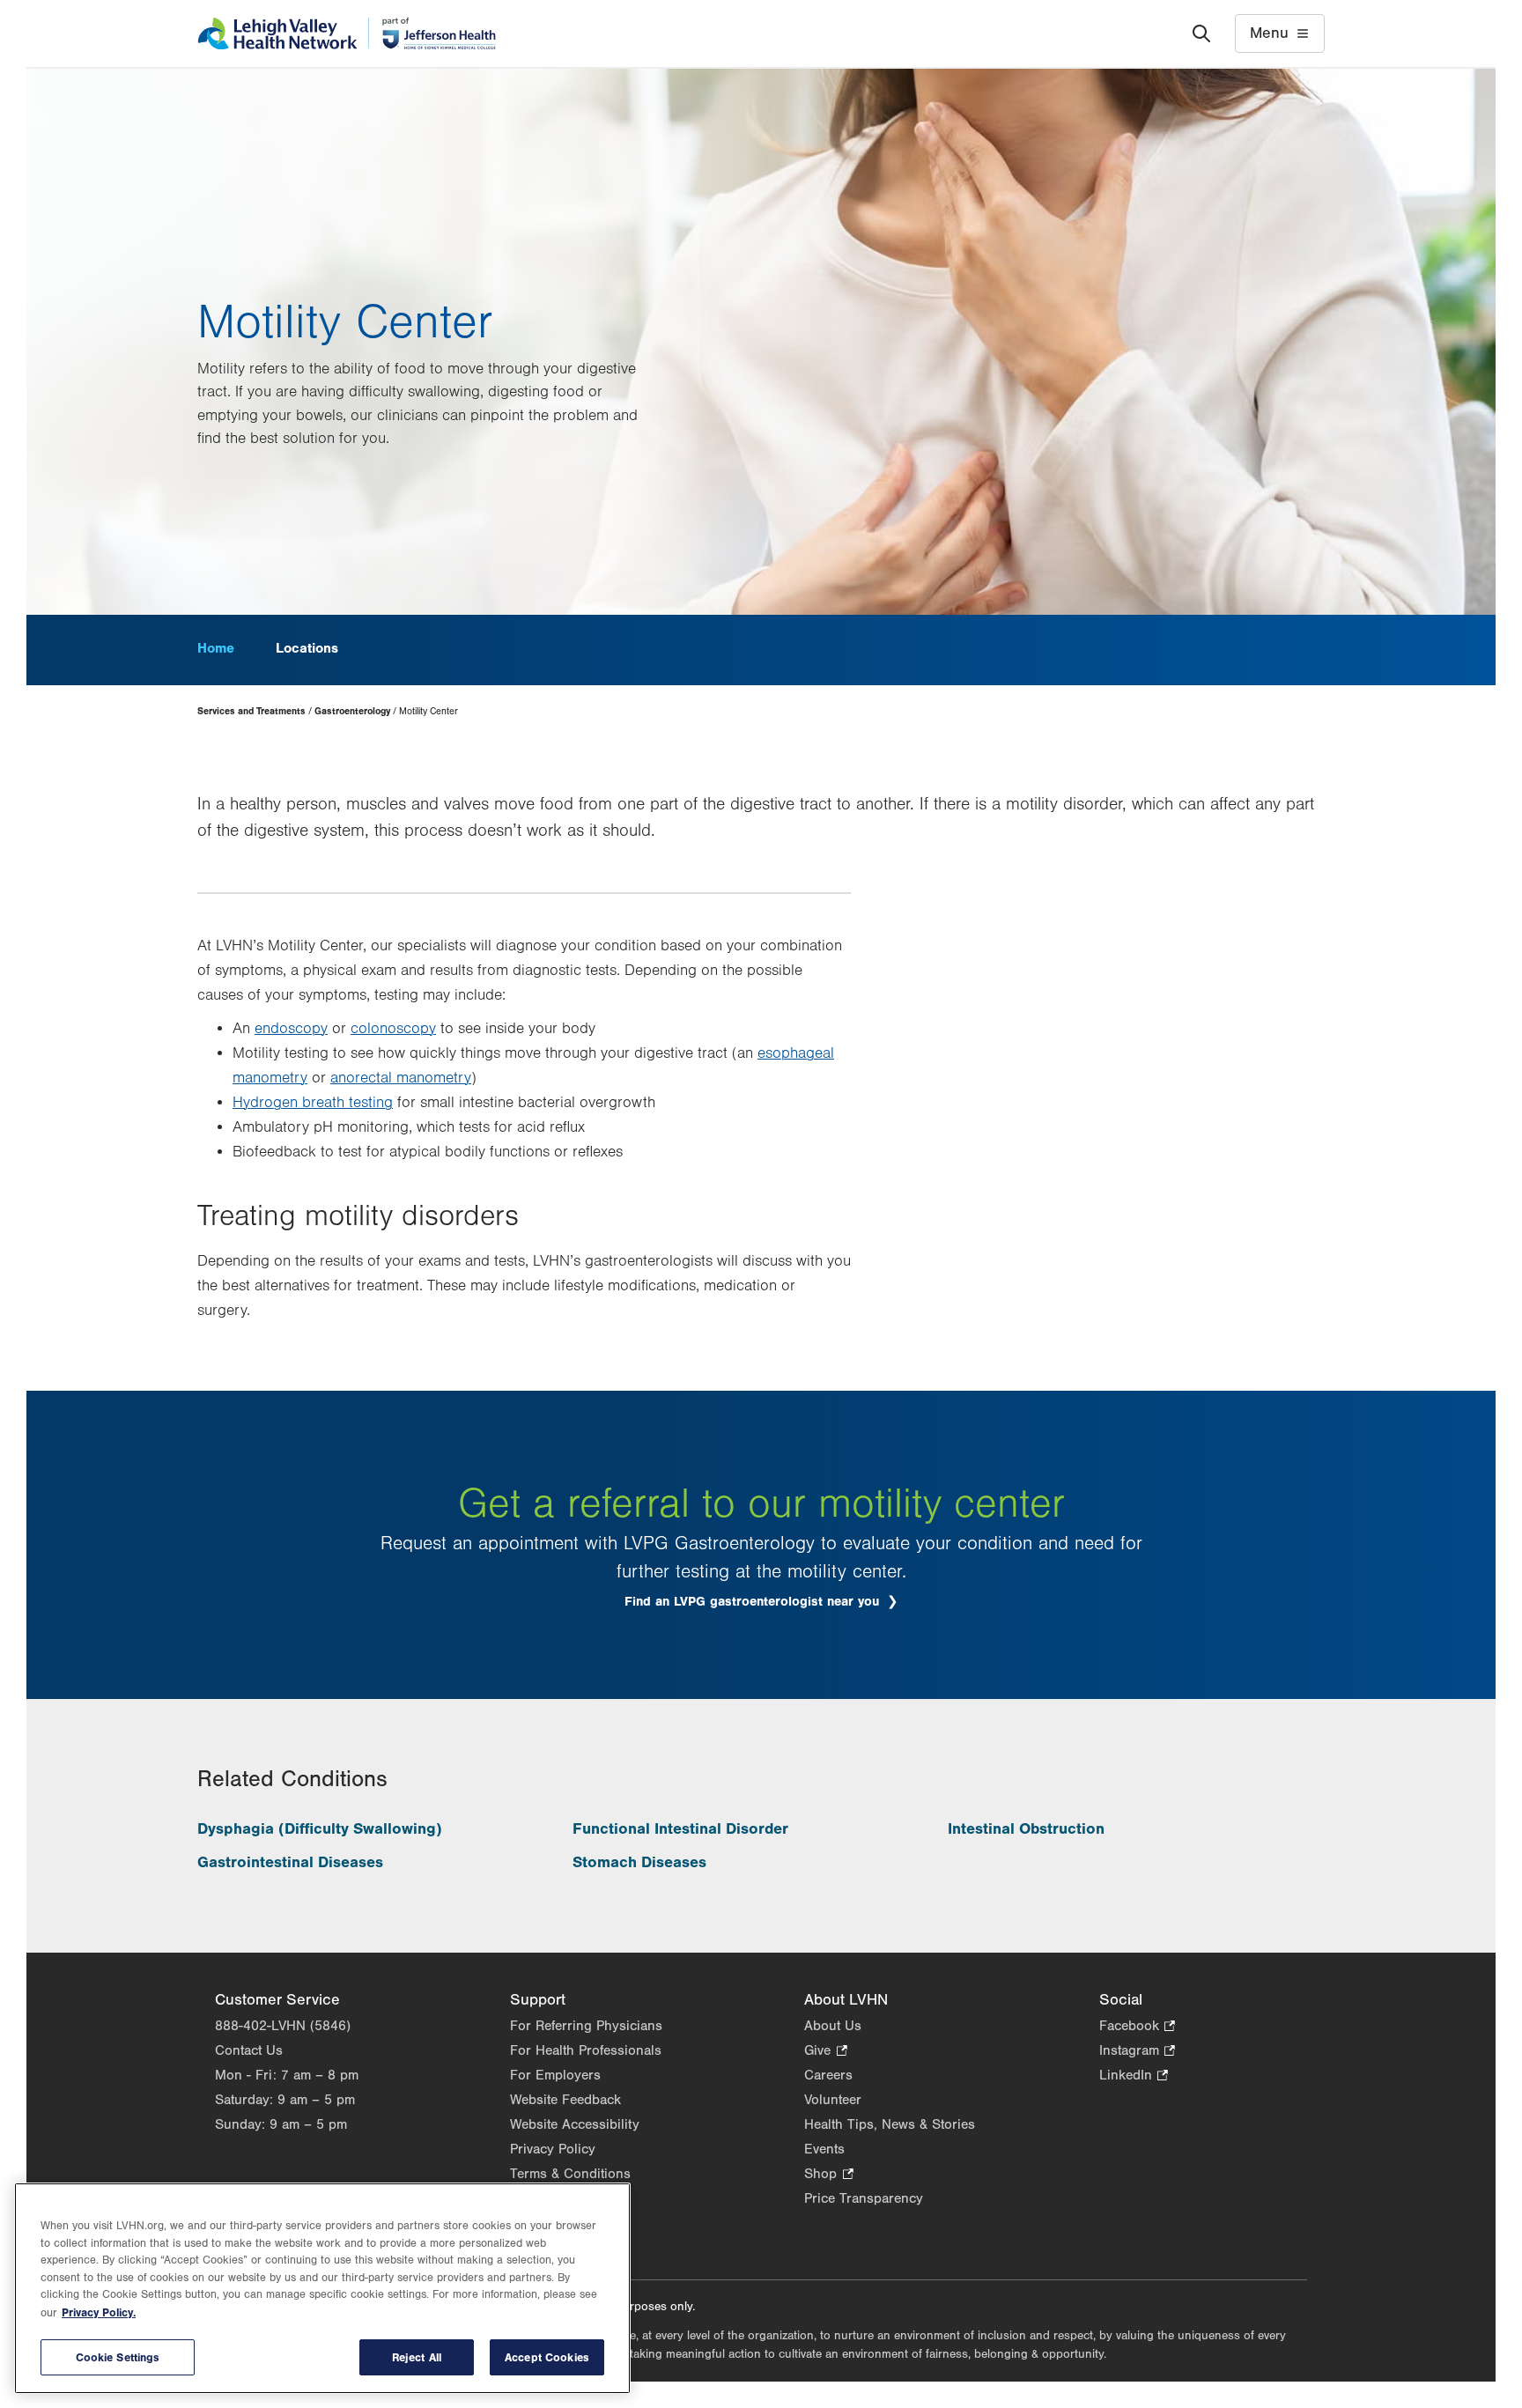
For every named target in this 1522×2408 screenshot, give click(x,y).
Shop (828, 2175)
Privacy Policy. (99, 2312)
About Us (833, 2026)
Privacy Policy (553, 2149)
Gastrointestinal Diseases (290, 1862)
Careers (828, 2075)
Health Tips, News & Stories (890, 2124)
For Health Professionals (586, 2050)
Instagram (1137, 2052)
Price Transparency (864, 2198)
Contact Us (249, 2050)
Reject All (417, 2357)
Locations (307, 648)
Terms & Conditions (570, 2174)
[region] (322, 2288)
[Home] (347, 33)
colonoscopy (393, 1029)
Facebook (1137, 2027)
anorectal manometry (401, 1078)
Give (825, 2052)
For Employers (555, 2075)
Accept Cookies (547, 2357)
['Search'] (1201, 33)
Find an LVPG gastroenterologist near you (754, 1602)
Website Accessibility (575, 2124)
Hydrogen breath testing (313, 1103)
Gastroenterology (352, 711)
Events (824, 2149)
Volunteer (833, 2100)
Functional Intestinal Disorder (680, 1829)
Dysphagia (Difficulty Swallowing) (320, 1829)
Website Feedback (565, 2100)
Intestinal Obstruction (1026, 1829)
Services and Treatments (251, 711)
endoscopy (291, 1029)
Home (216, 648)
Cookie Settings (118, 2357)
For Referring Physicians (586, 2026)
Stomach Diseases (639, 1862)
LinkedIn (1134, 2076)
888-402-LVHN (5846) (283, 2026)
